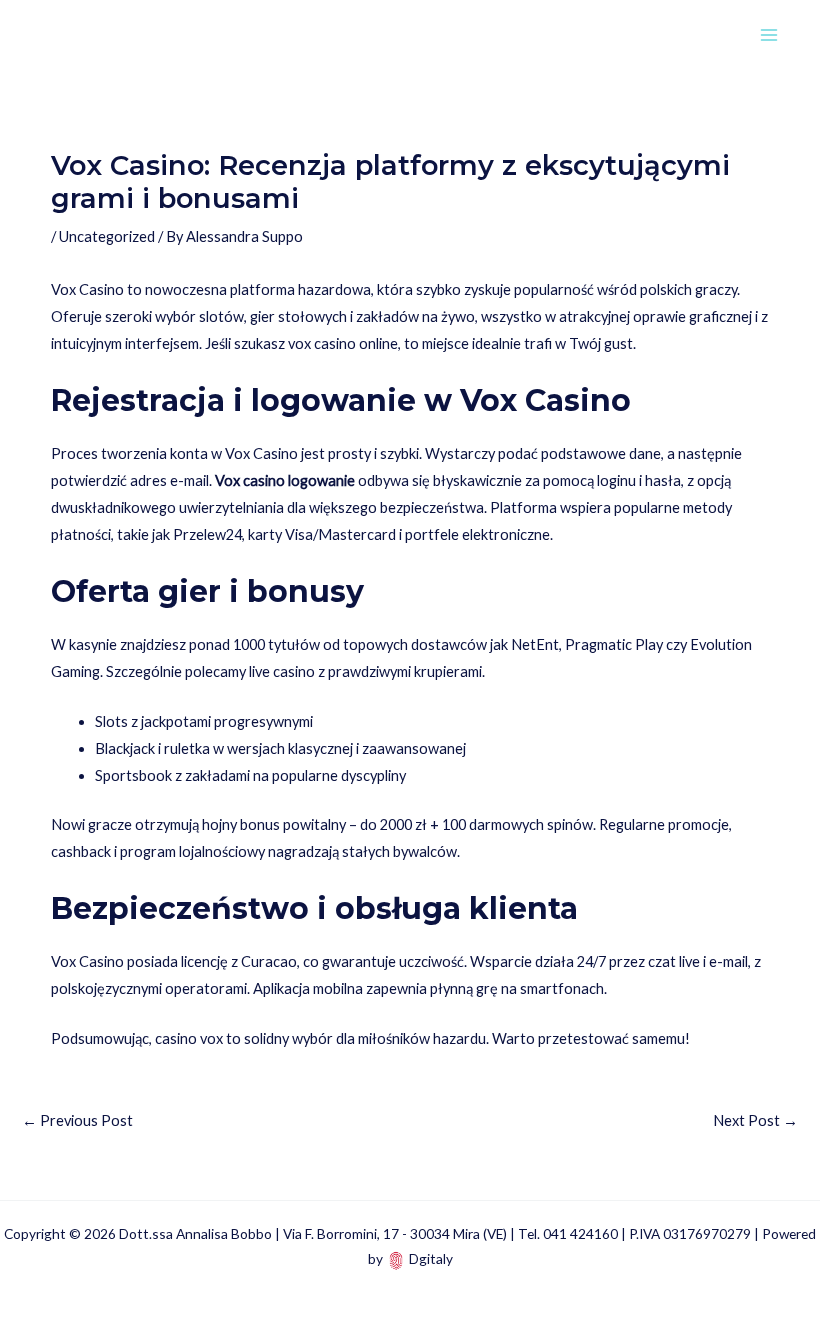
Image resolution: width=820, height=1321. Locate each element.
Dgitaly (431, 1258)
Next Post (755, 1120)
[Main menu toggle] (769, 35)
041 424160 (580, 1233)
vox (299, 343)
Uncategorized (107, 236)
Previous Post (77, 1120)
